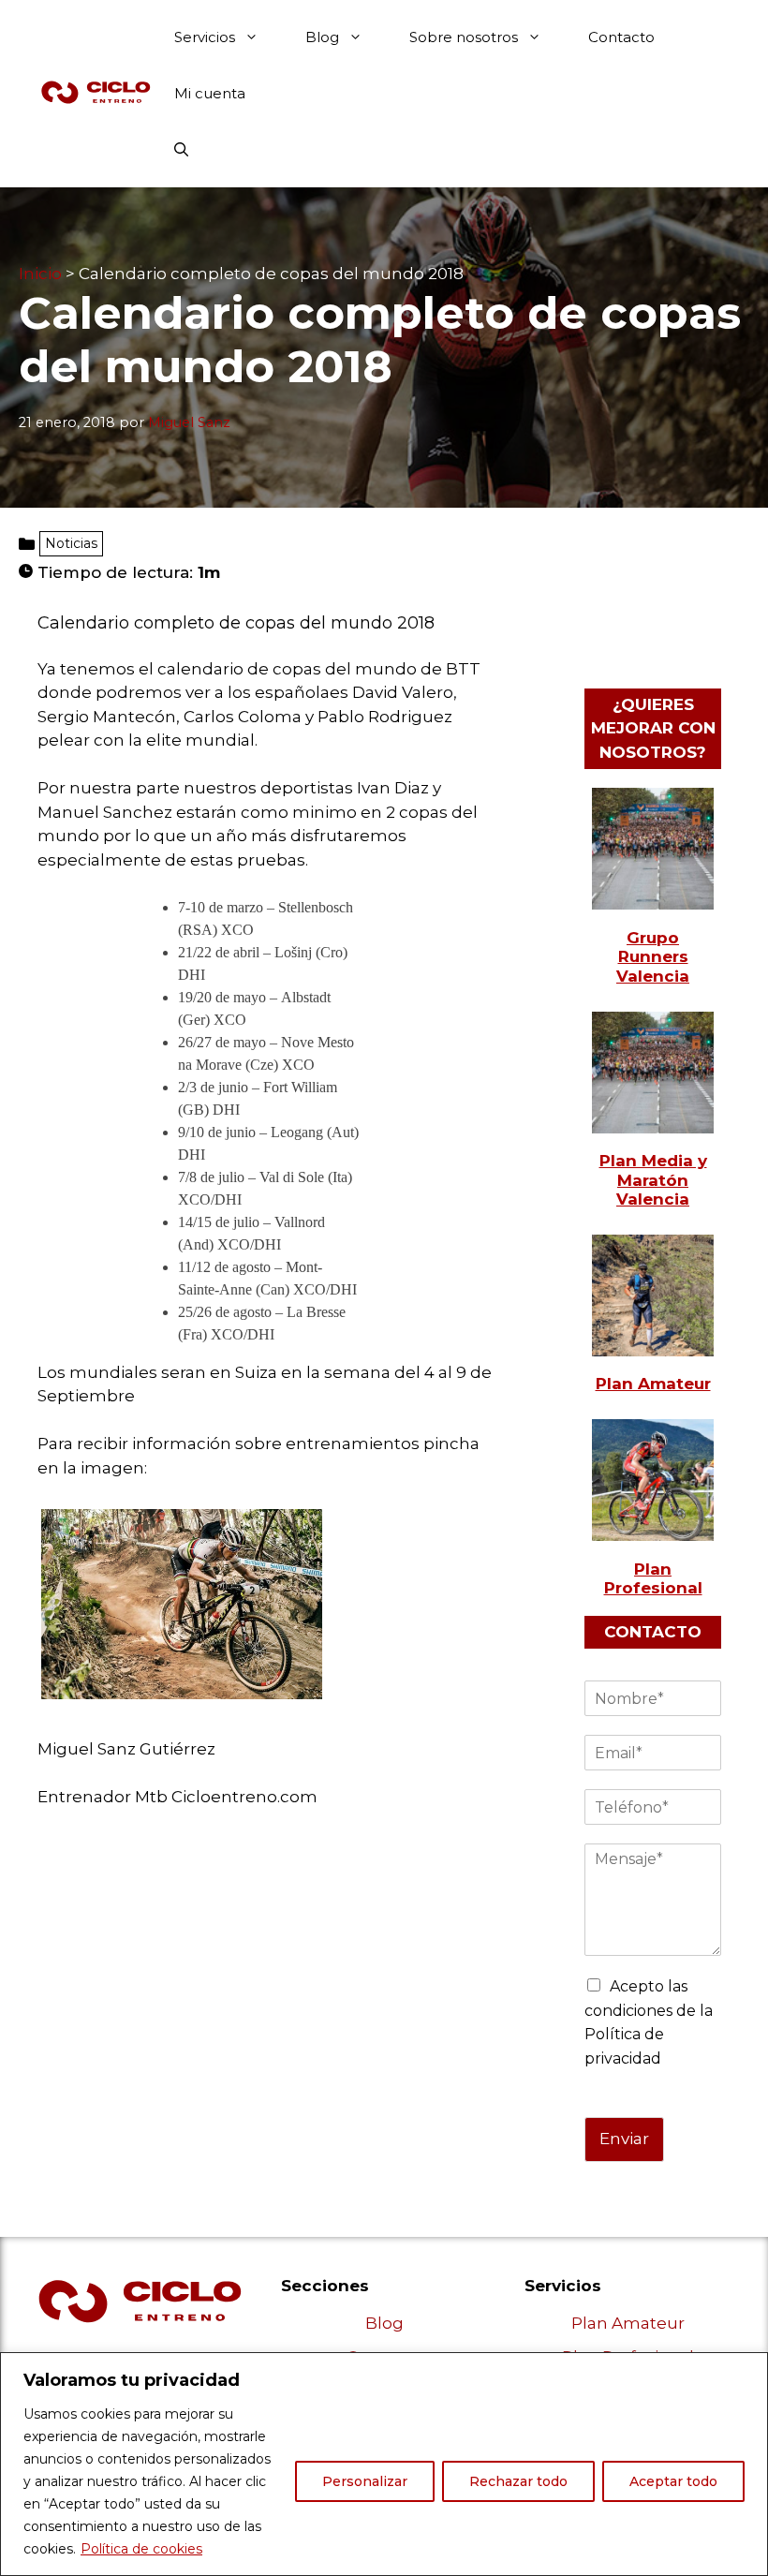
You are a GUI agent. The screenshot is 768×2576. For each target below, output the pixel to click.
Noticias (71, 543)
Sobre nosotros (464, 37)
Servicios (205, 37)
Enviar (624, 2139)
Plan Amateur (628, 2323)
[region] (384, 2464)
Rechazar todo (518, 2481)
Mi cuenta (210, 93)
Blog (322, 37)
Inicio (40, 274)
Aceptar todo (673, 2481)
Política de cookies (141, 2549)
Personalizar (365, 2481)
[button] (181, 150)
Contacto (621, 37)
